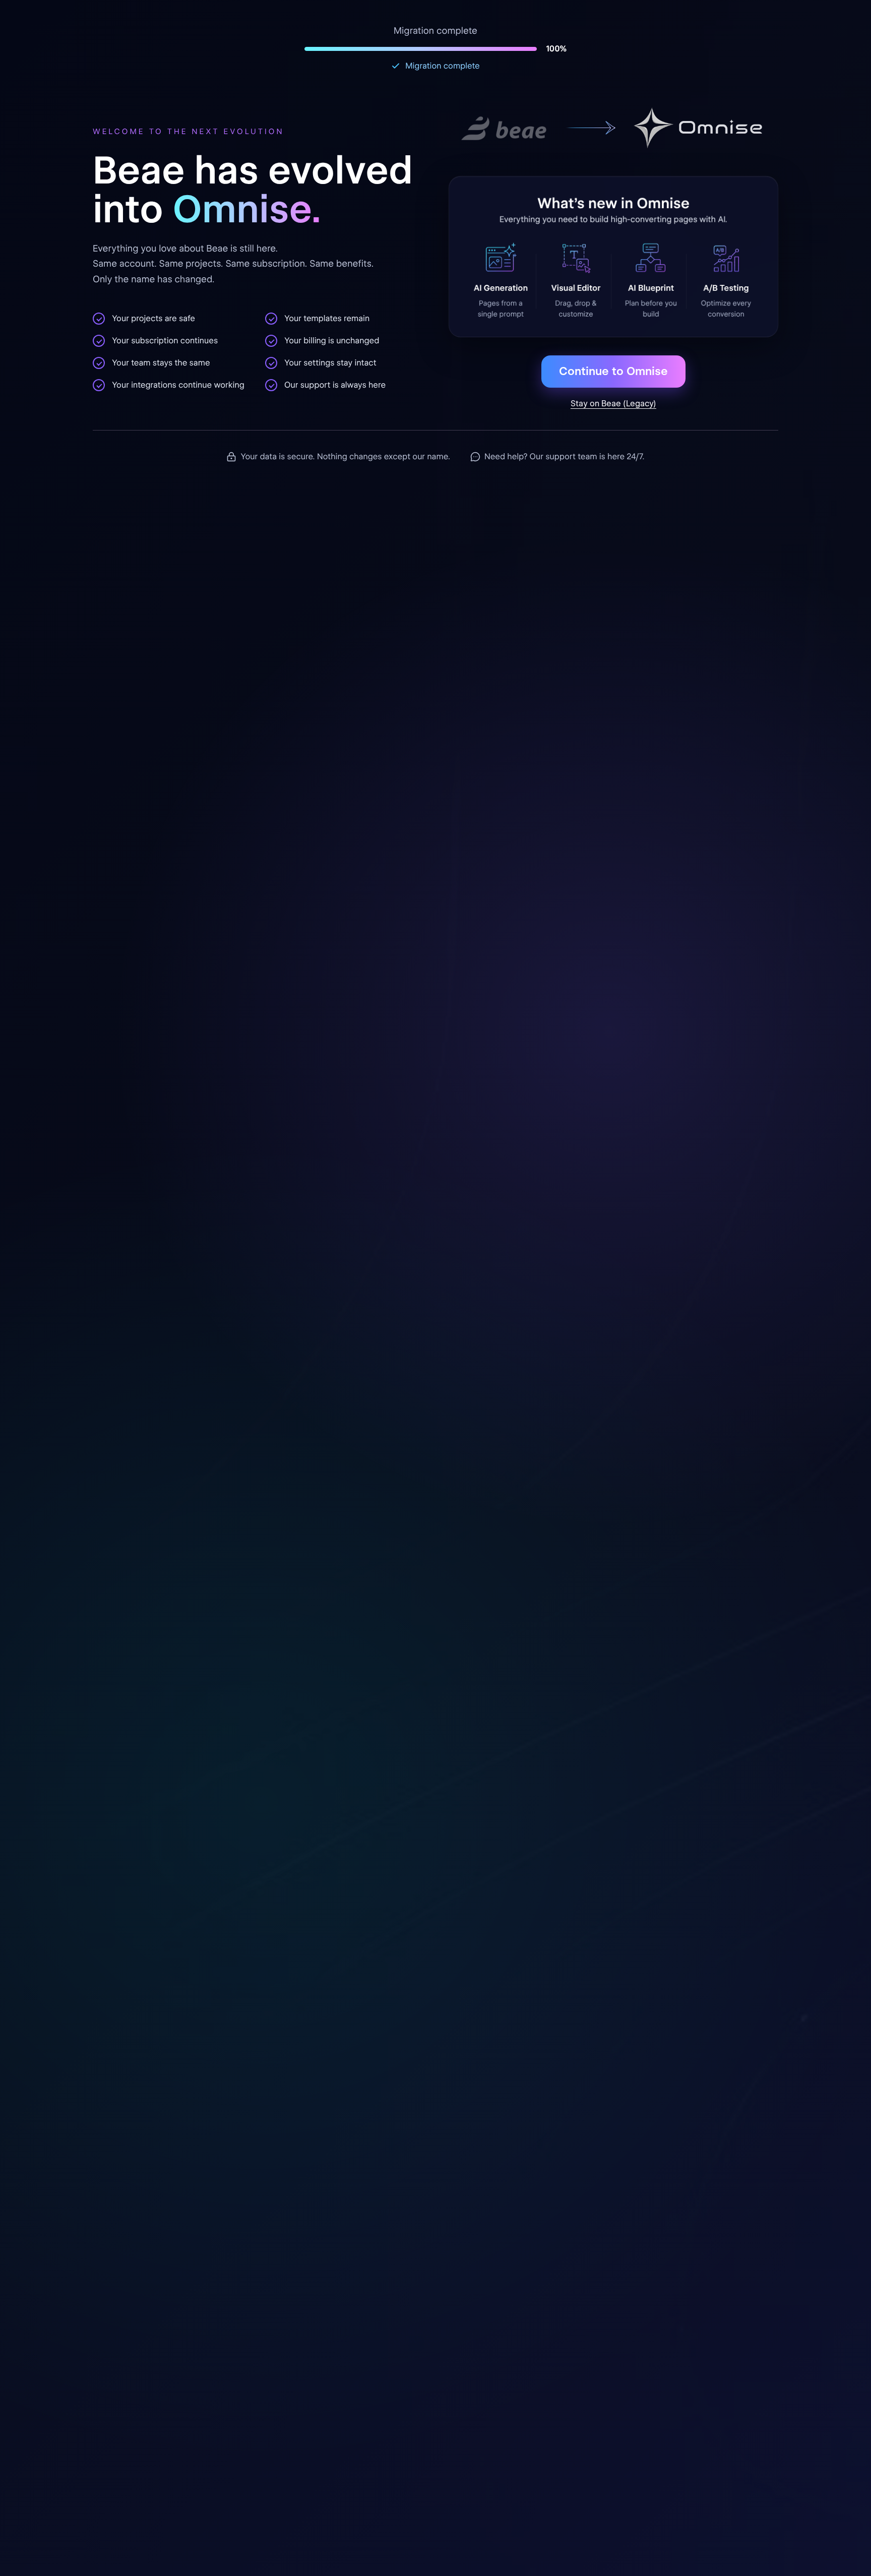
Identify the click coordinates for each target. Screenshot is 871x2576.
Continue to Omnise (613, 371)
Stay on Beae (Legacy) (613, 404)
